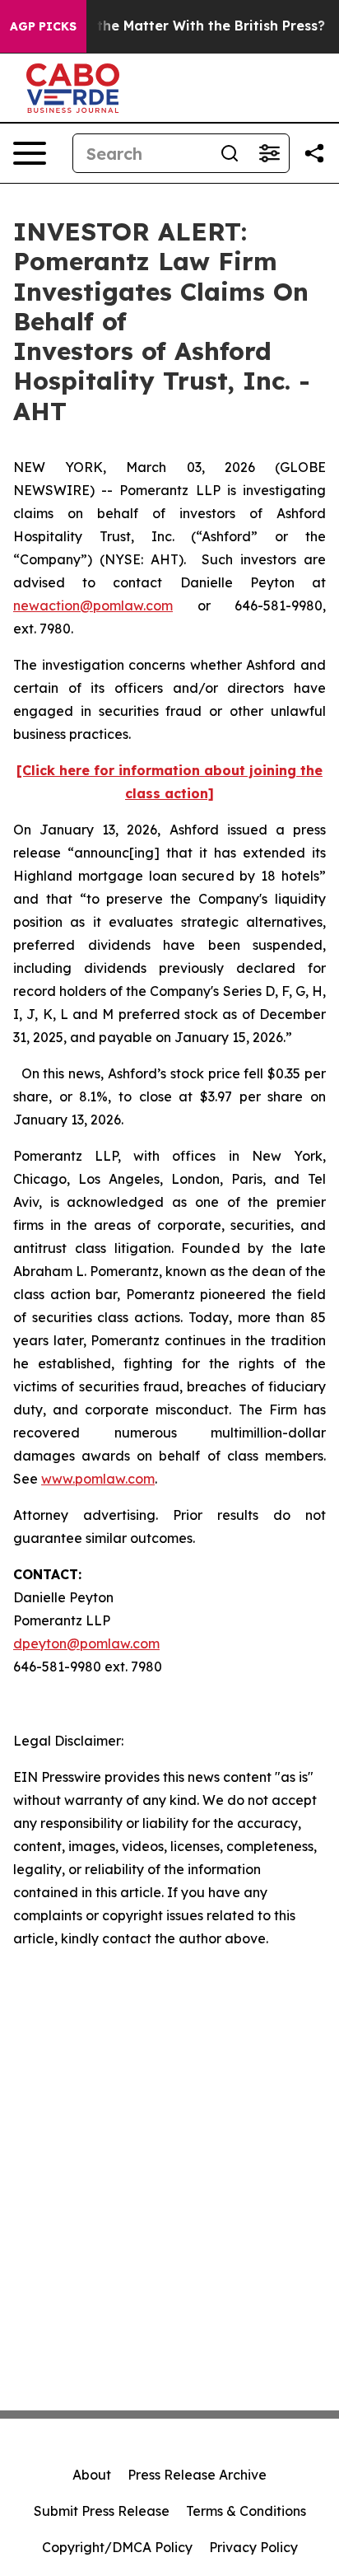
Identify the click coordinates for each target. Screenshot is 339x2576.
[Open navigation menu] (30, 153)
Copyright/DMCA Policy (117, 2547)
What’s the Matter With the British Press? (186, 26)
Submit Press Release (102, 2511)
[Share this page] (314, 153)
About (92, 2475)
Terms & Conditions (246, 2511)
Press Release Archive (197, 2475)
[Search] (230, 153)
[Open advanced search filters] (269, 153)
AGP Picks (43, 26)
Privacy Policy (253, 2547)
